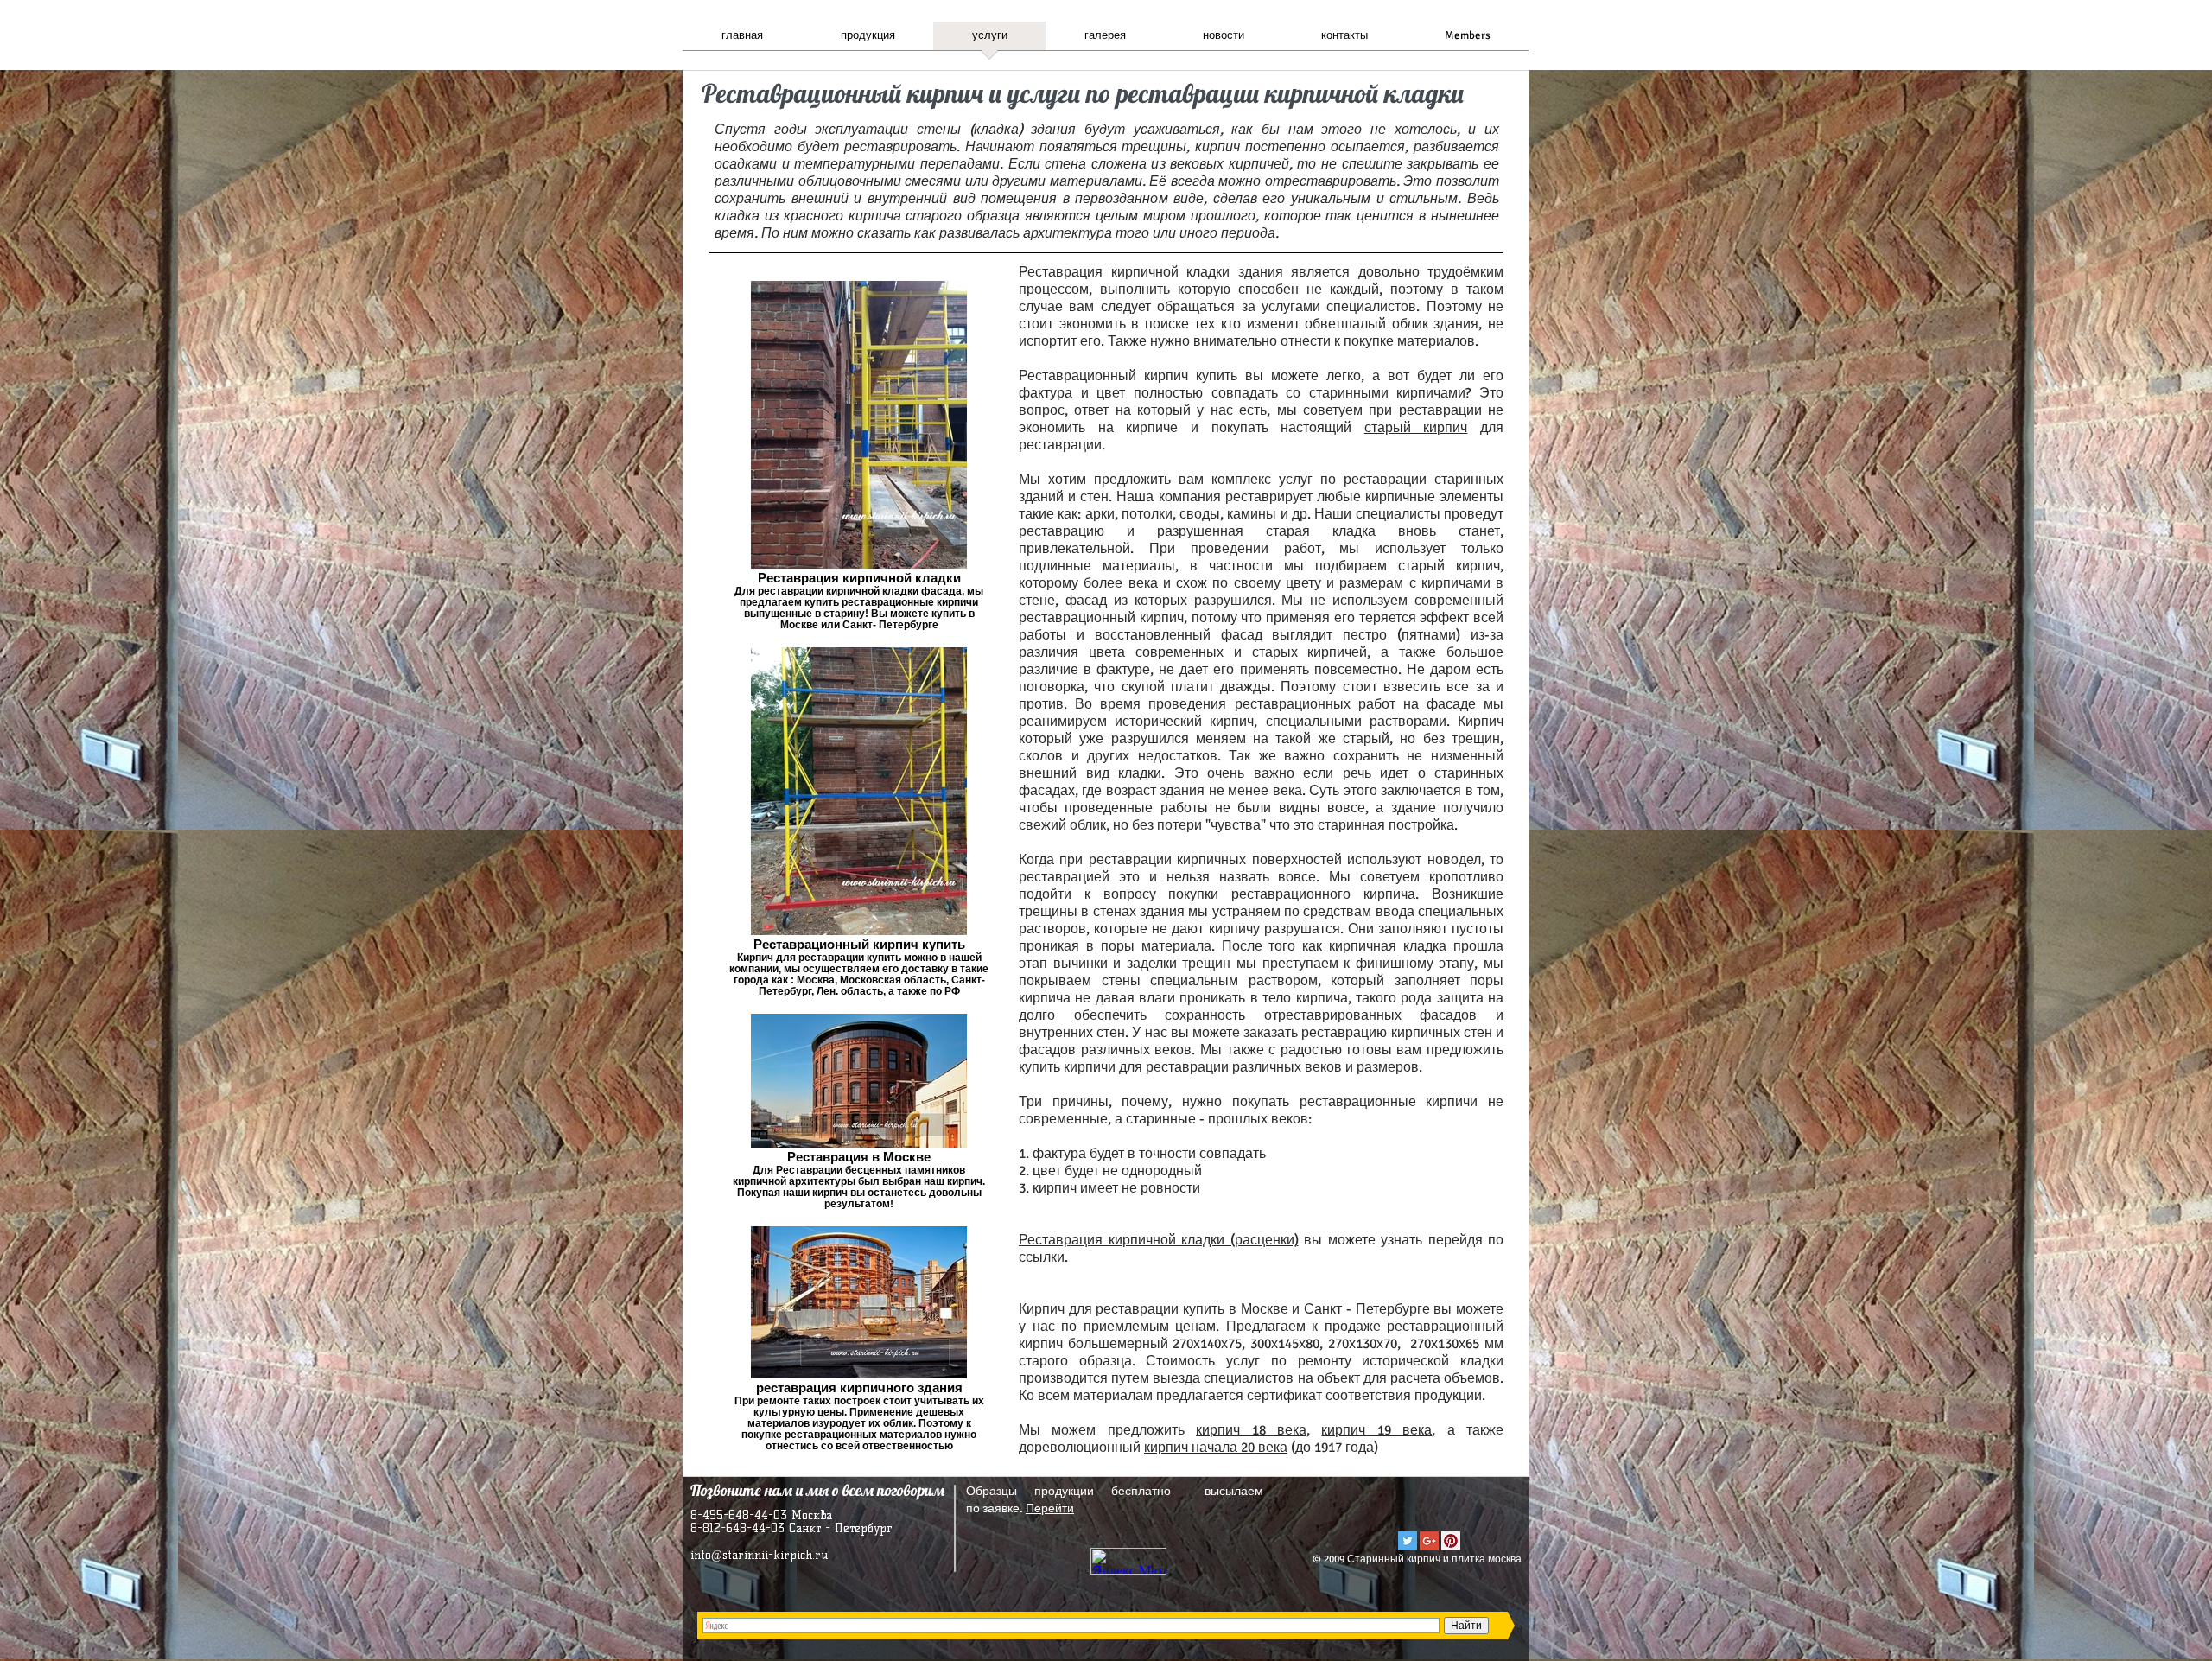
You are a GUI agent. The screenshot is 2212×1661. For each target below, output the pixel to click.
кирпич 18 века (1251, 1430)
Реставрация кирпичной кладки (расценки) (1159, 1240)
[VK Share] (1450, 1508)
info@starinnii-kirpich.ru (759, 1555)
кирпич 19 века (1376, 1430)
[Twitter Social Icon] (1408, 1541)
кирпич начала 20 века (1216, 1448)
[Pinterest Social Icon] (1451, 1541)
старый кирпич (1416, 428)
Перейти (1050, 1508)
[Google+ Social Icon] (1429, 1541)
